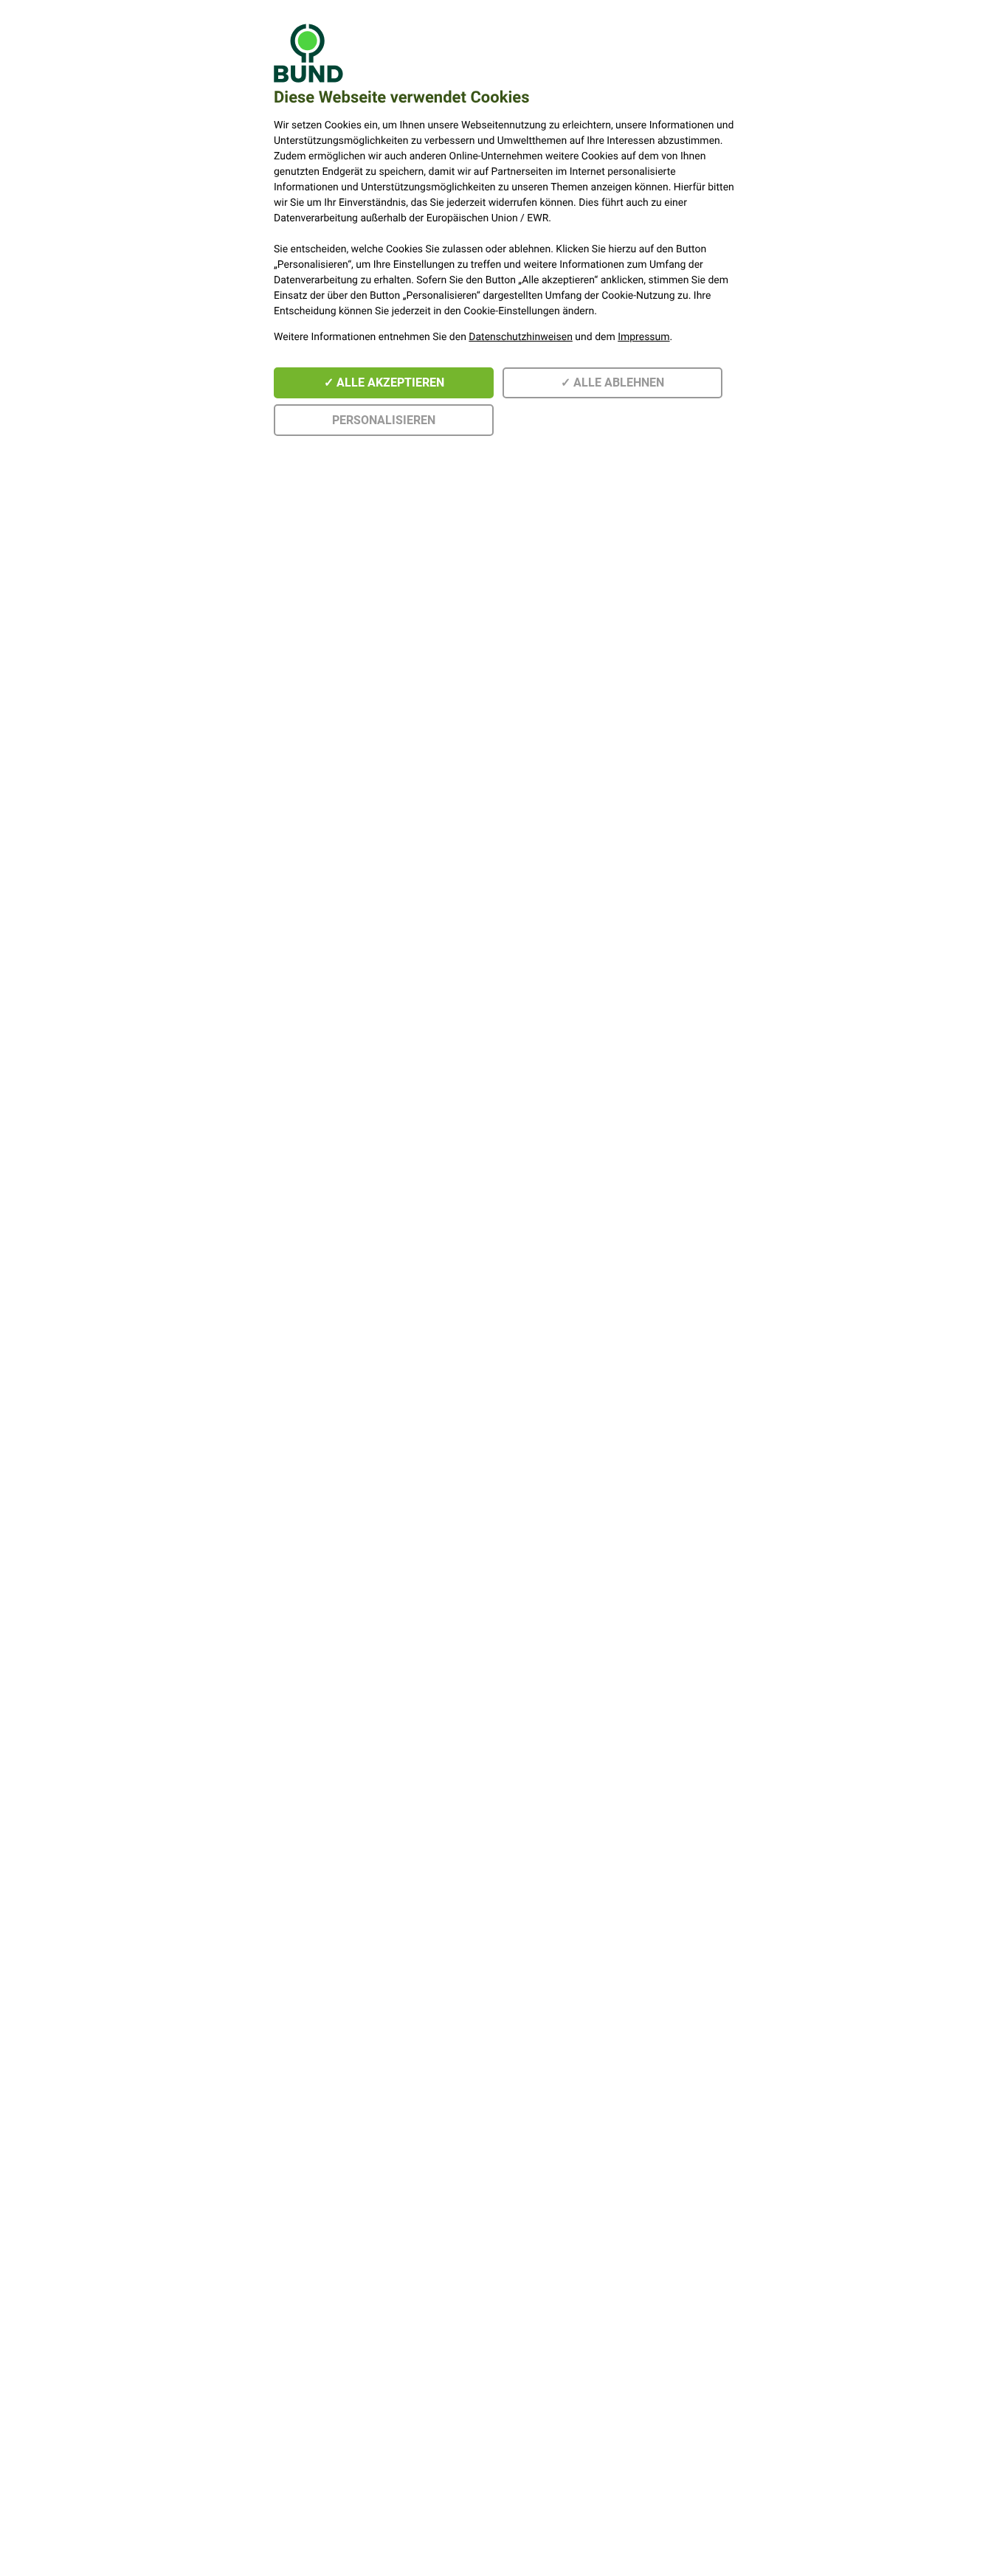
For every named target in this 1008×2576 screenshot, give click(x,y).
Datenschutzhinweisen (521, 337)
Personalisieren (384, 420)
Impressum (643, 337)
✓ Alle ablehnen (612, 382)
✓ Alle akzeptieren (384, 382)
